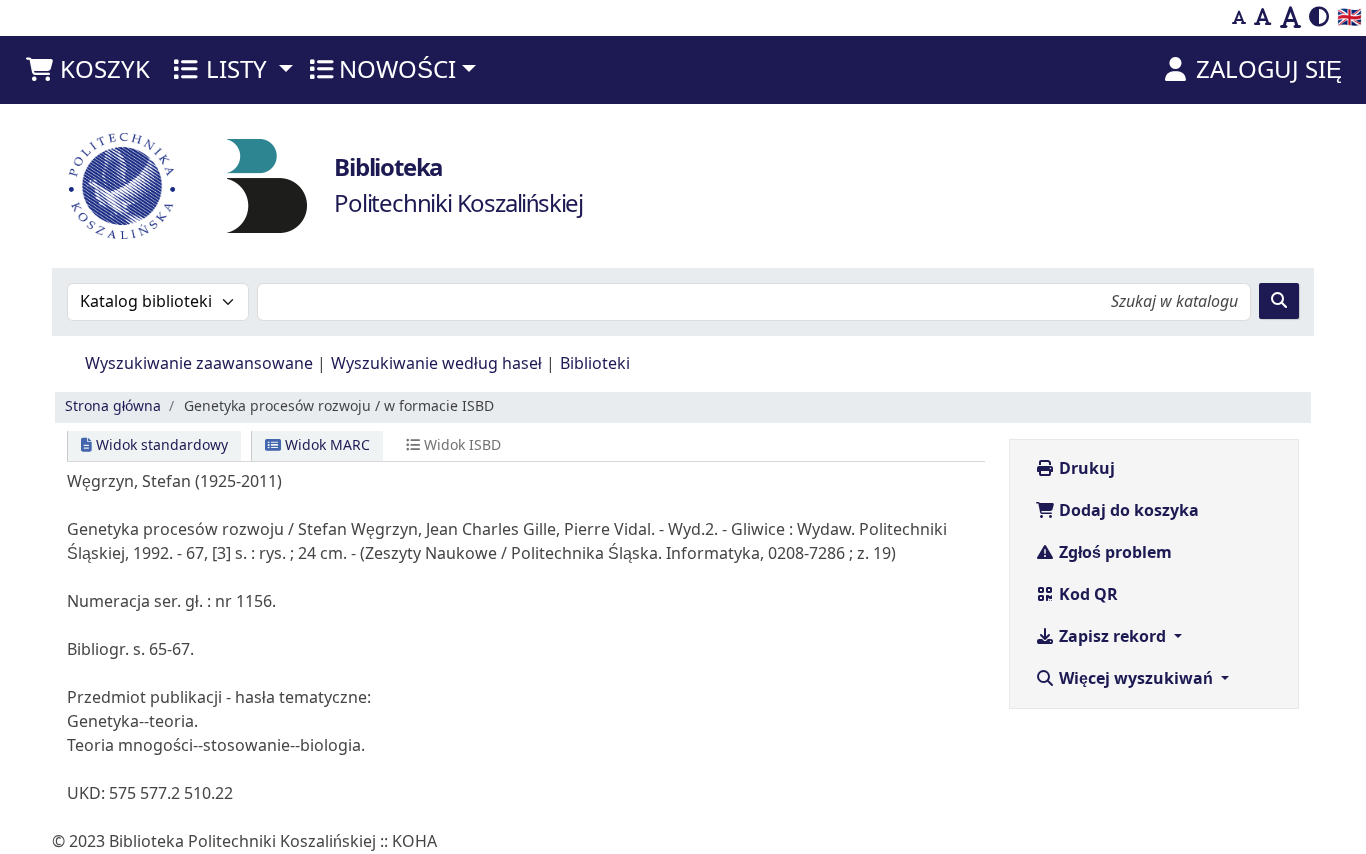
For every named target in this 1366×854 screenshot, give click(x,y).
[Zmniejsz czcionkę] (1239, 18)
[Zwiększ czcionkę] (1290, 18)
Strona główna (113, 406)
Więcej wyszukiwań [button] (1136, 679)
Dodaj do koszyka (1127, 511)
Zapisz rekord (1112, 637)
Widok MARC (325, 445)
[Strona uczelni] (122, 186)
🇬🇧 (1349, 17)
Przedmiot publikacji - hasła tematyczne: (219, 698)
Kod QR (1086, 595)
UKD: (86, 794)
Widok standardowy (160, 445)
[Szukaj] (1279, 301)
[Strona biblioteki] (267, 185)
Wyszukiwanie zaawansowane (199, 364)
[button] (87, 70)
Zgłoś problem (1113, 553)
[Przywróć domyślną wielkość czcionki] (1263, 18)
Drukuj (1085, 469)
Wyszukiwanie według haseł (436, 364)
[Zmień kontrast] (1319, 18)
